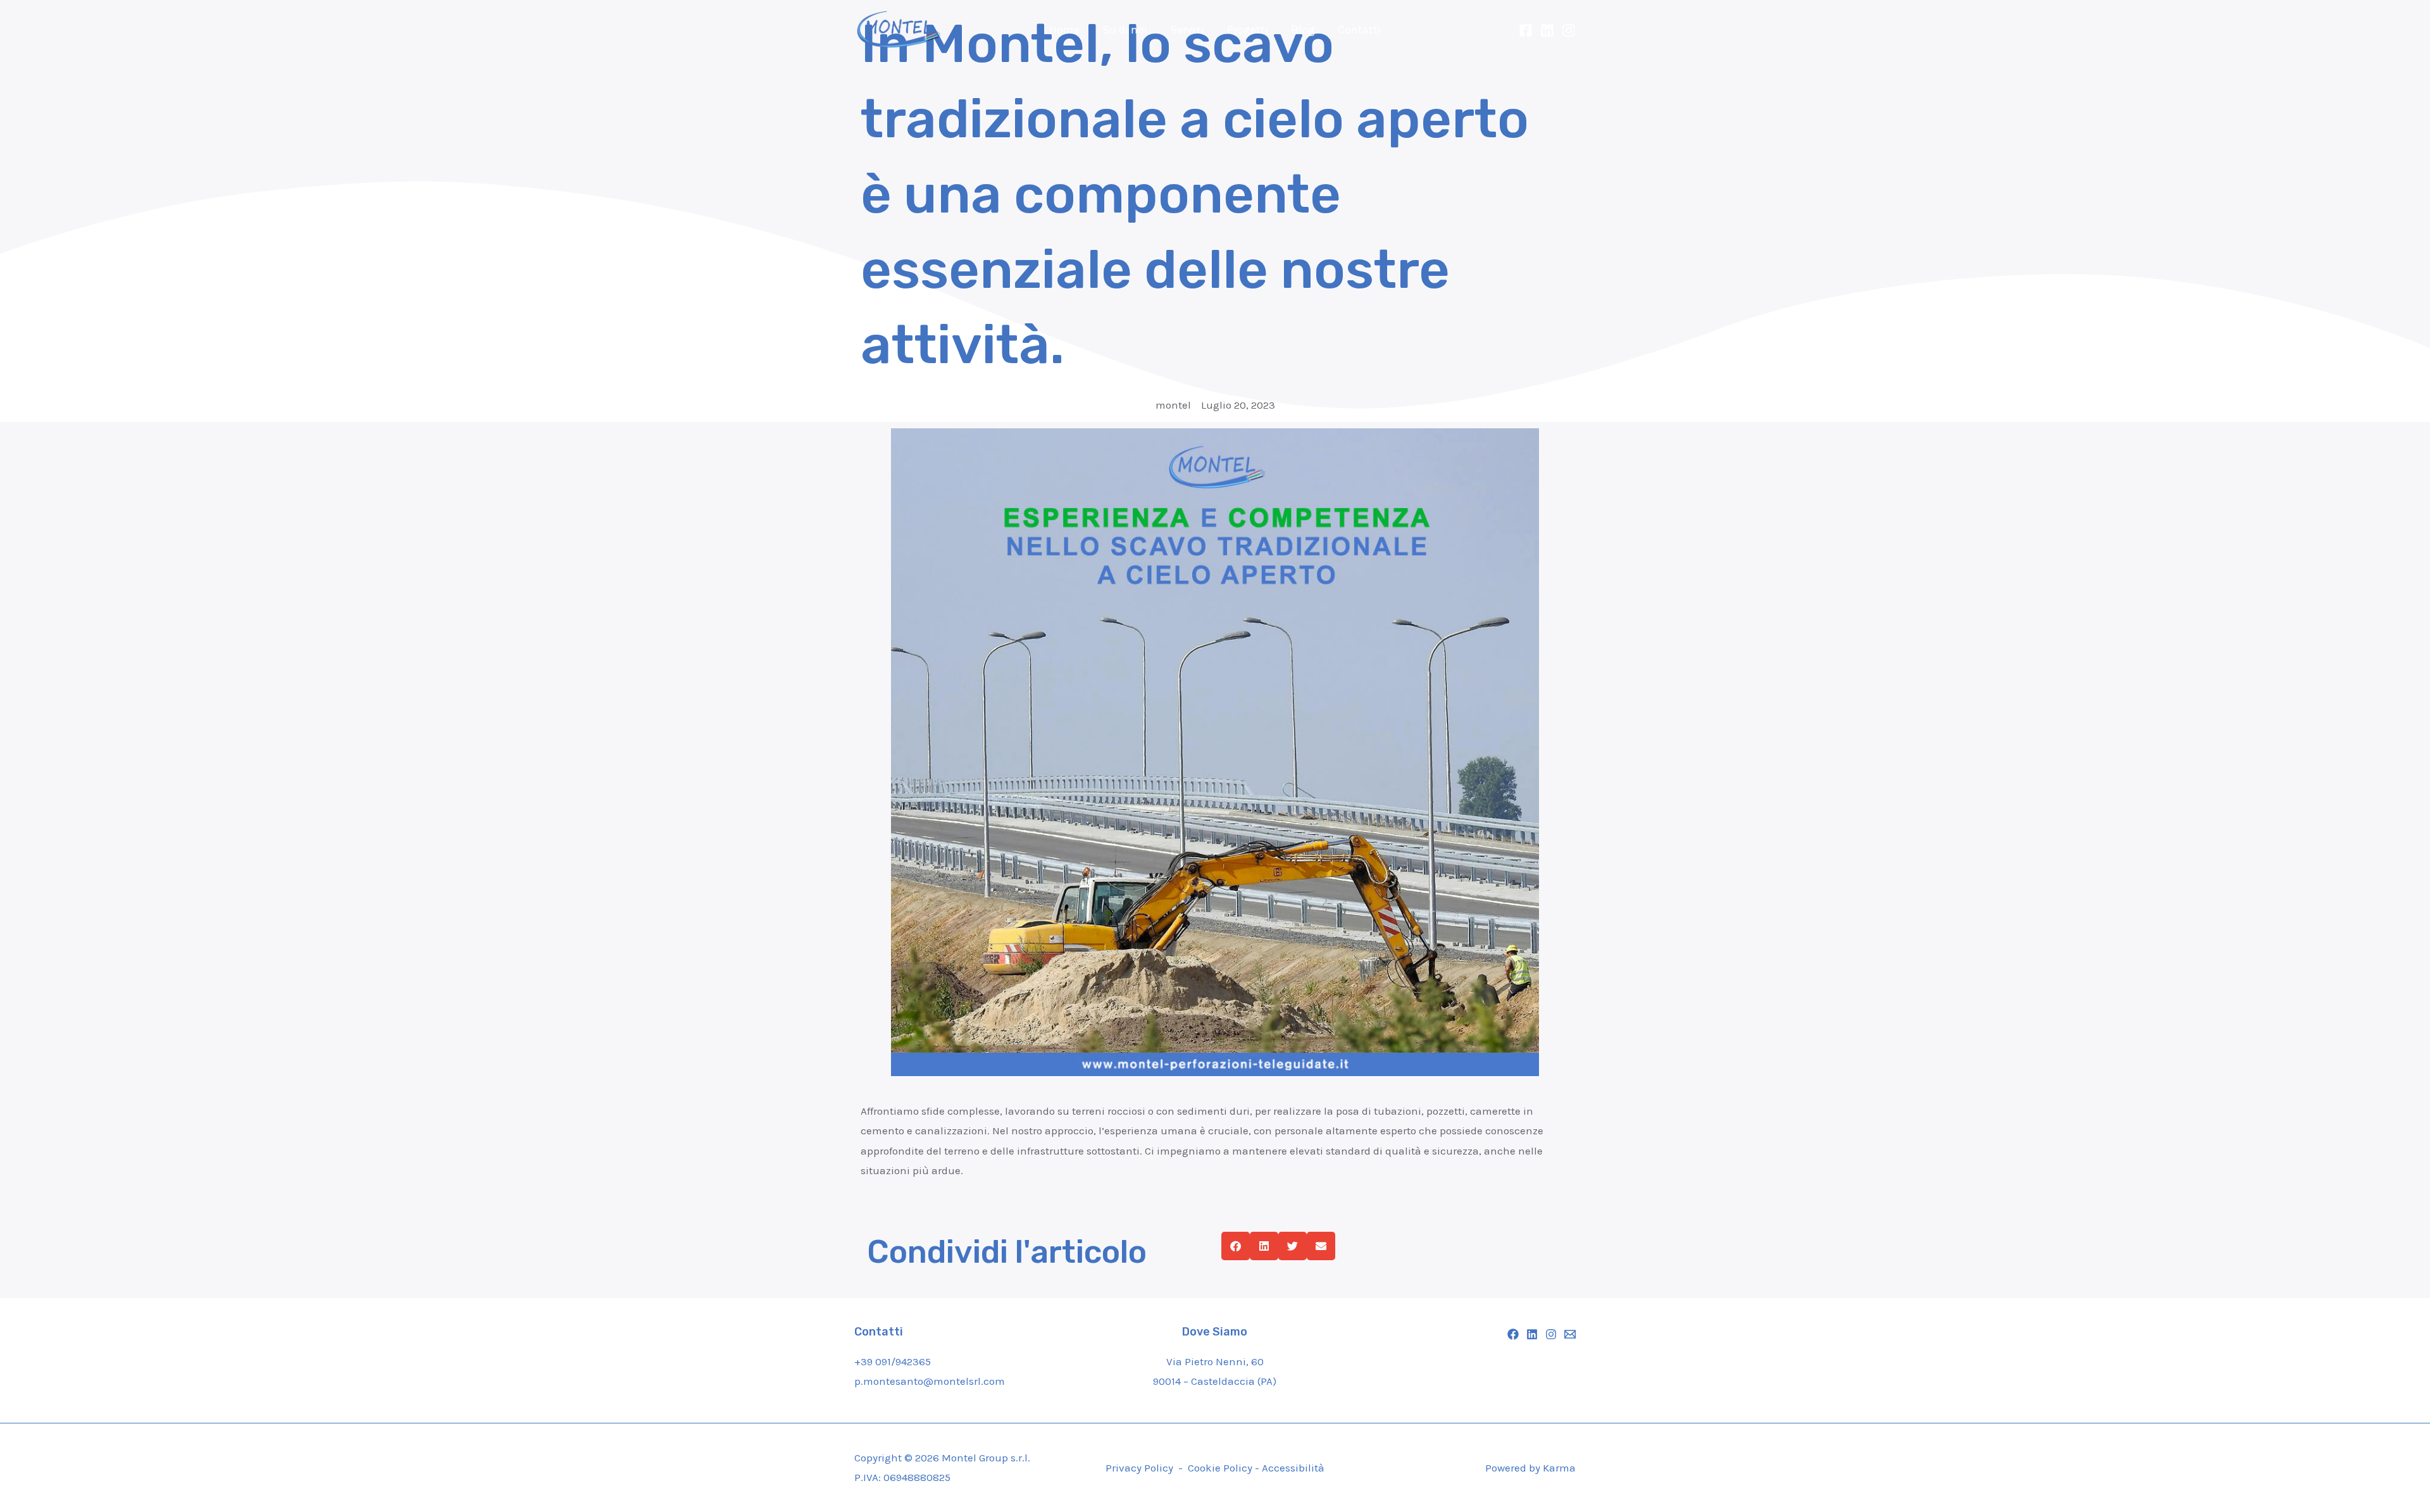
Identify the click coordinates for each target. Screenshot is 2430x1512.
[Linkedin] (1547, 30)
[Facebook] (1526, 30)
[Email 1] (1570, 1334)
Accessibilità (1293, 1468)
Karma (1559, 1468)
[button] (1236, 1246)
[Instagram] (1569, 30)
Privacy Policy (1139, 1468)
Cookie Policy (1221, 1468)
